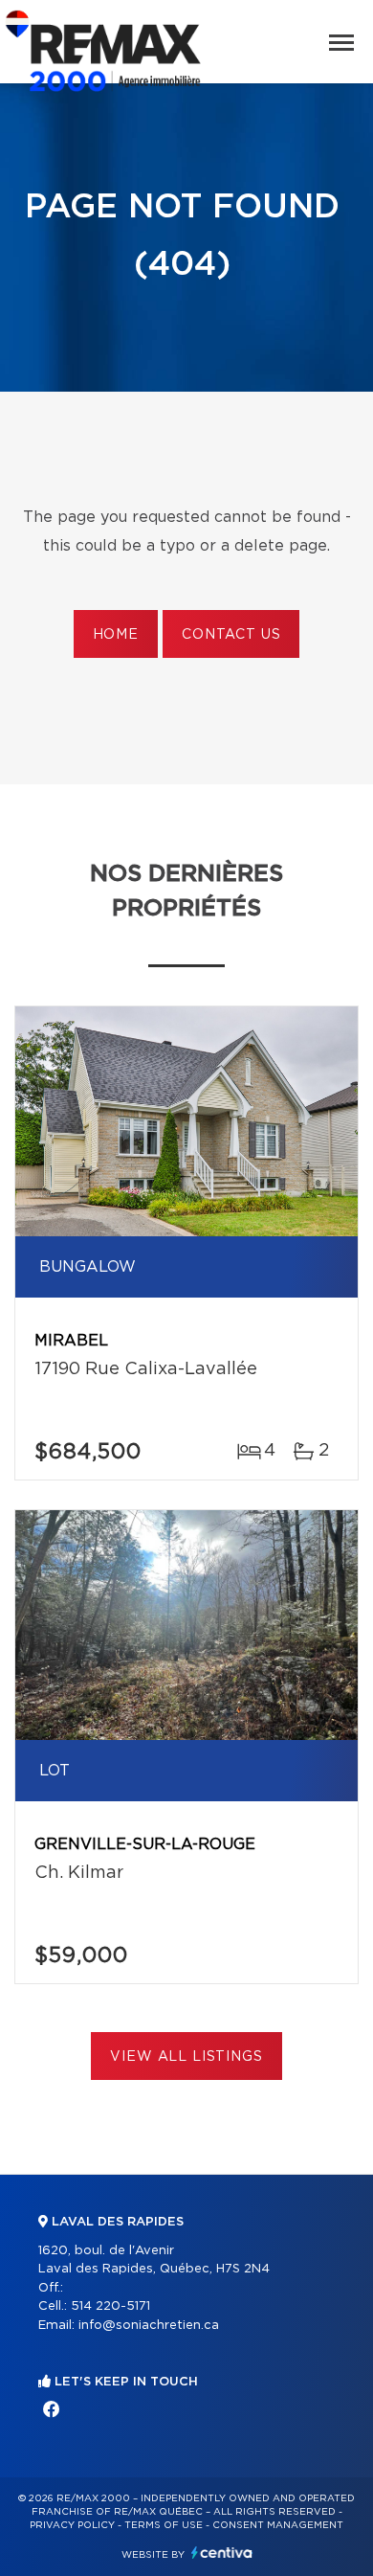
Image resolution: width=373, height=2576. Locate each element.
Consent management (278, 2525)
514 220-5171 (110, 2306)
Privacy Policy (72, 2525)
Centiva (222, 2553)
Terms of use (164, 2525)
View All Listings (186, 2057)
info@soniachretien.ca (149, 2326)
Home (116, 635)
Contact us (231, 635)
